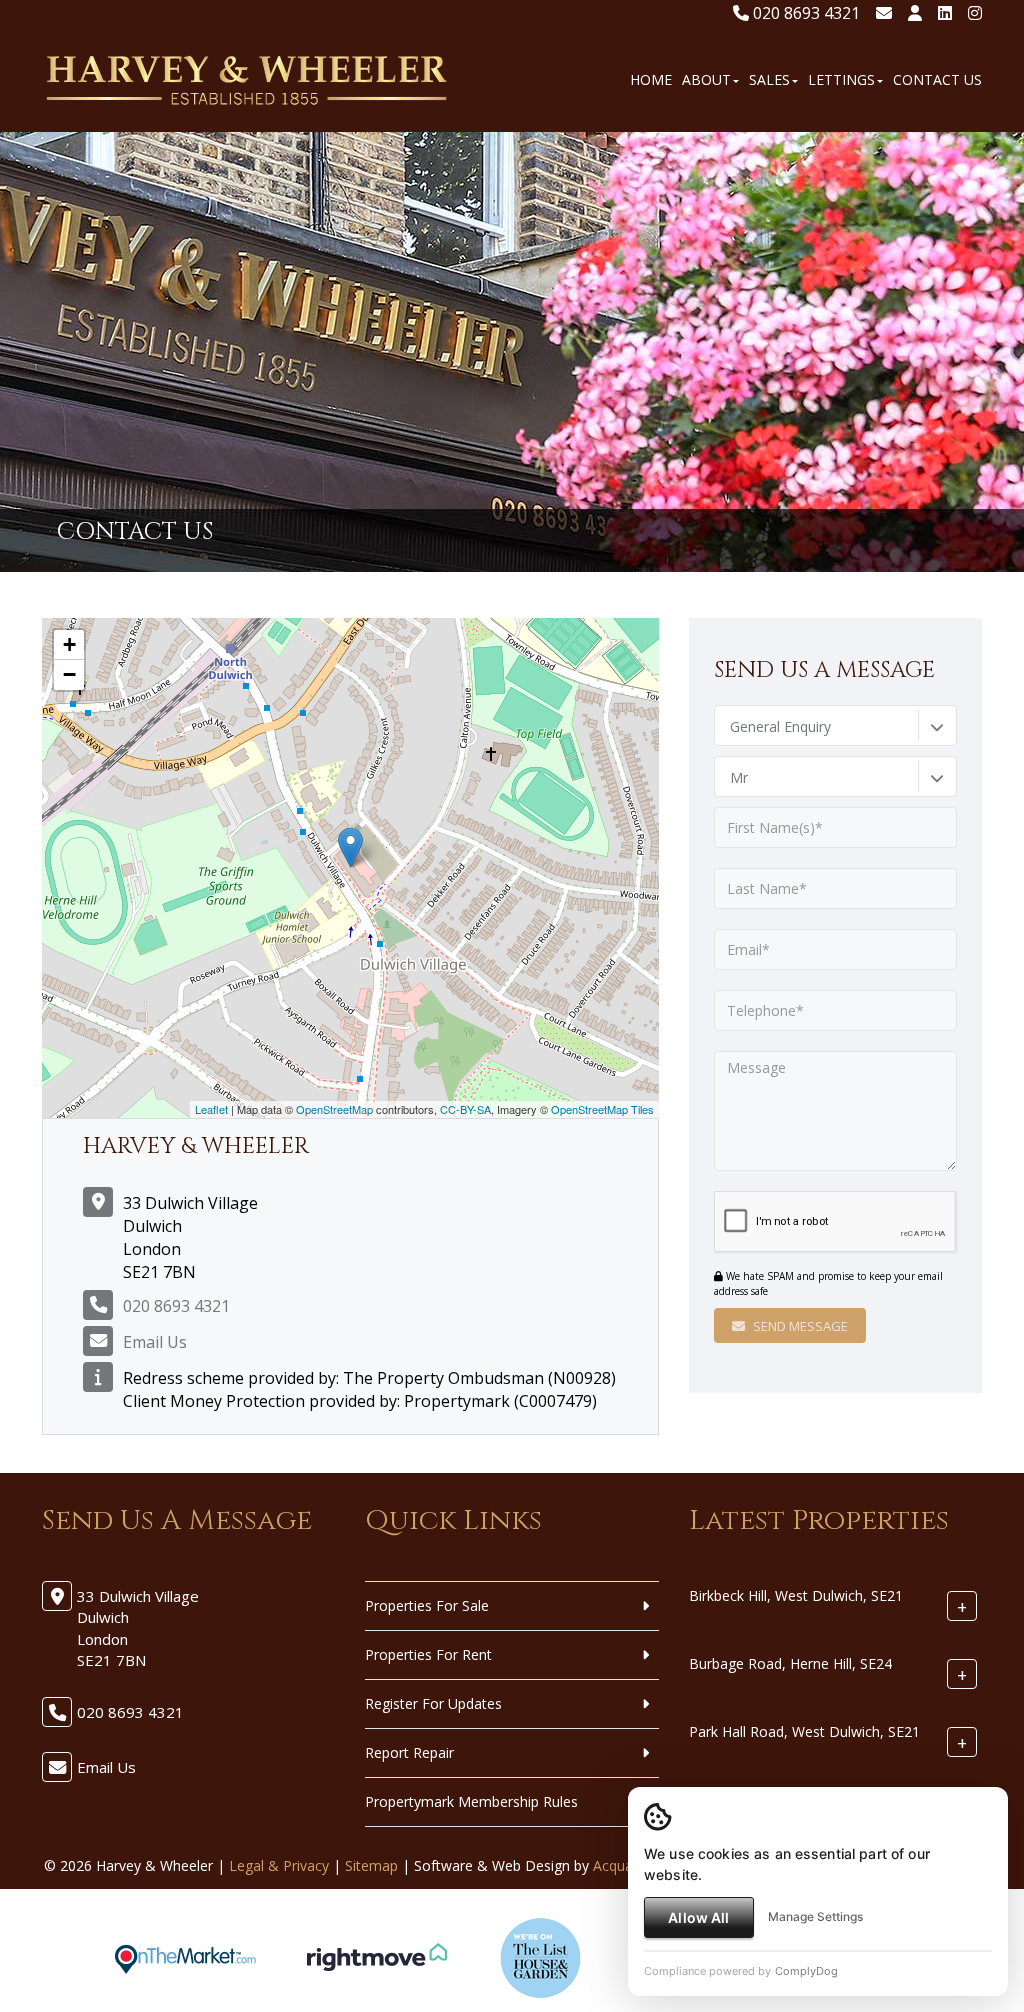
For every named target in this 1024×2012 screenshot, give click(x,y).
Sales (769, 79)
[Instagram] (975, 13)
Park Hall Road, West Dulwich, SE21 (804, 1731)
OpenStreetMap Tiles (602, 1109)
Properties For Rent (428, 1654)
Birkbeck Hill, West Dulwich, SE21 (796, 1595)
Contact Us (937, 79)
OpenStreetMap (334, 1109)
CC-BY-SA (465, 1109)
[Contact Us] (915, 13)
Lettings (841, 79)
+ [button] (69, 644)
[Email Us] (884, 13)
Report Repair (409, 1752)
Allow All (698, 1917)
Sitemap (371, 1865)
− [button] (69, 674)
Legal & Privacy (279, 1865)
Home (651, 79)
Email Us (155, 1342)
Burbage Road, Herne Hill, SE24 (790, 1663)
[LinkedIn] (945, 13)
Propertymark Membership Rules (471, 1801)
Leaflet (211, 1109)
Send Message (799, 1326)
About (706, 79)
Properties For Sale (427, 1605)
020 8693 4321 (804, 13)
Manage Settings (815, 1916)
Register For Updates (433, 1703)
